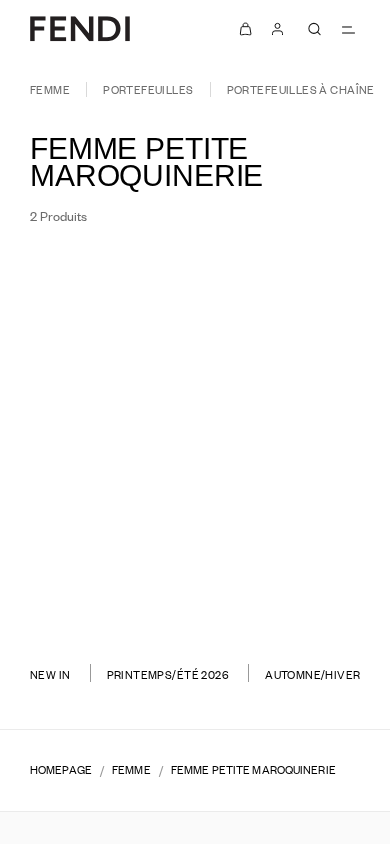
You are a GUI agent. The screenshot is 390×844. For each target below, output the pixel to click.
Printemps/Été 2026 (168, 674)
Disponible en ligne (276, 278)
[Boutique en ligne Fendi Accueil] (80, 28)
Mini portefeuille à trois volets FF (95, 541)
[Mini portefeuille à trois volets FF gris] (119, 597)
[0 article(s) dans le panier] (246, 29)
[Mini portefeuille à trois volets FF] (95, 569)
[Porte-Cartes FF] (295, 569)
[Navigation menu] (348, 29)
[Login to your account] (278, 29)
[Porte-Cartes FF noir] (295, 597)
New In (50, 674)
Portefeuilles (148, 89)
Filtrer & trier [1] (97, 278)
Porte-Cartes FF (295, 534)
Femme (50, 89)
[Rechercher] (314, 29)
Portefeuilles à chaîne (301, 89)
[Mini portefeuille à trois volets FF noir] (95, 597)
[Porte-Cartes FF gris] (319, 597)
